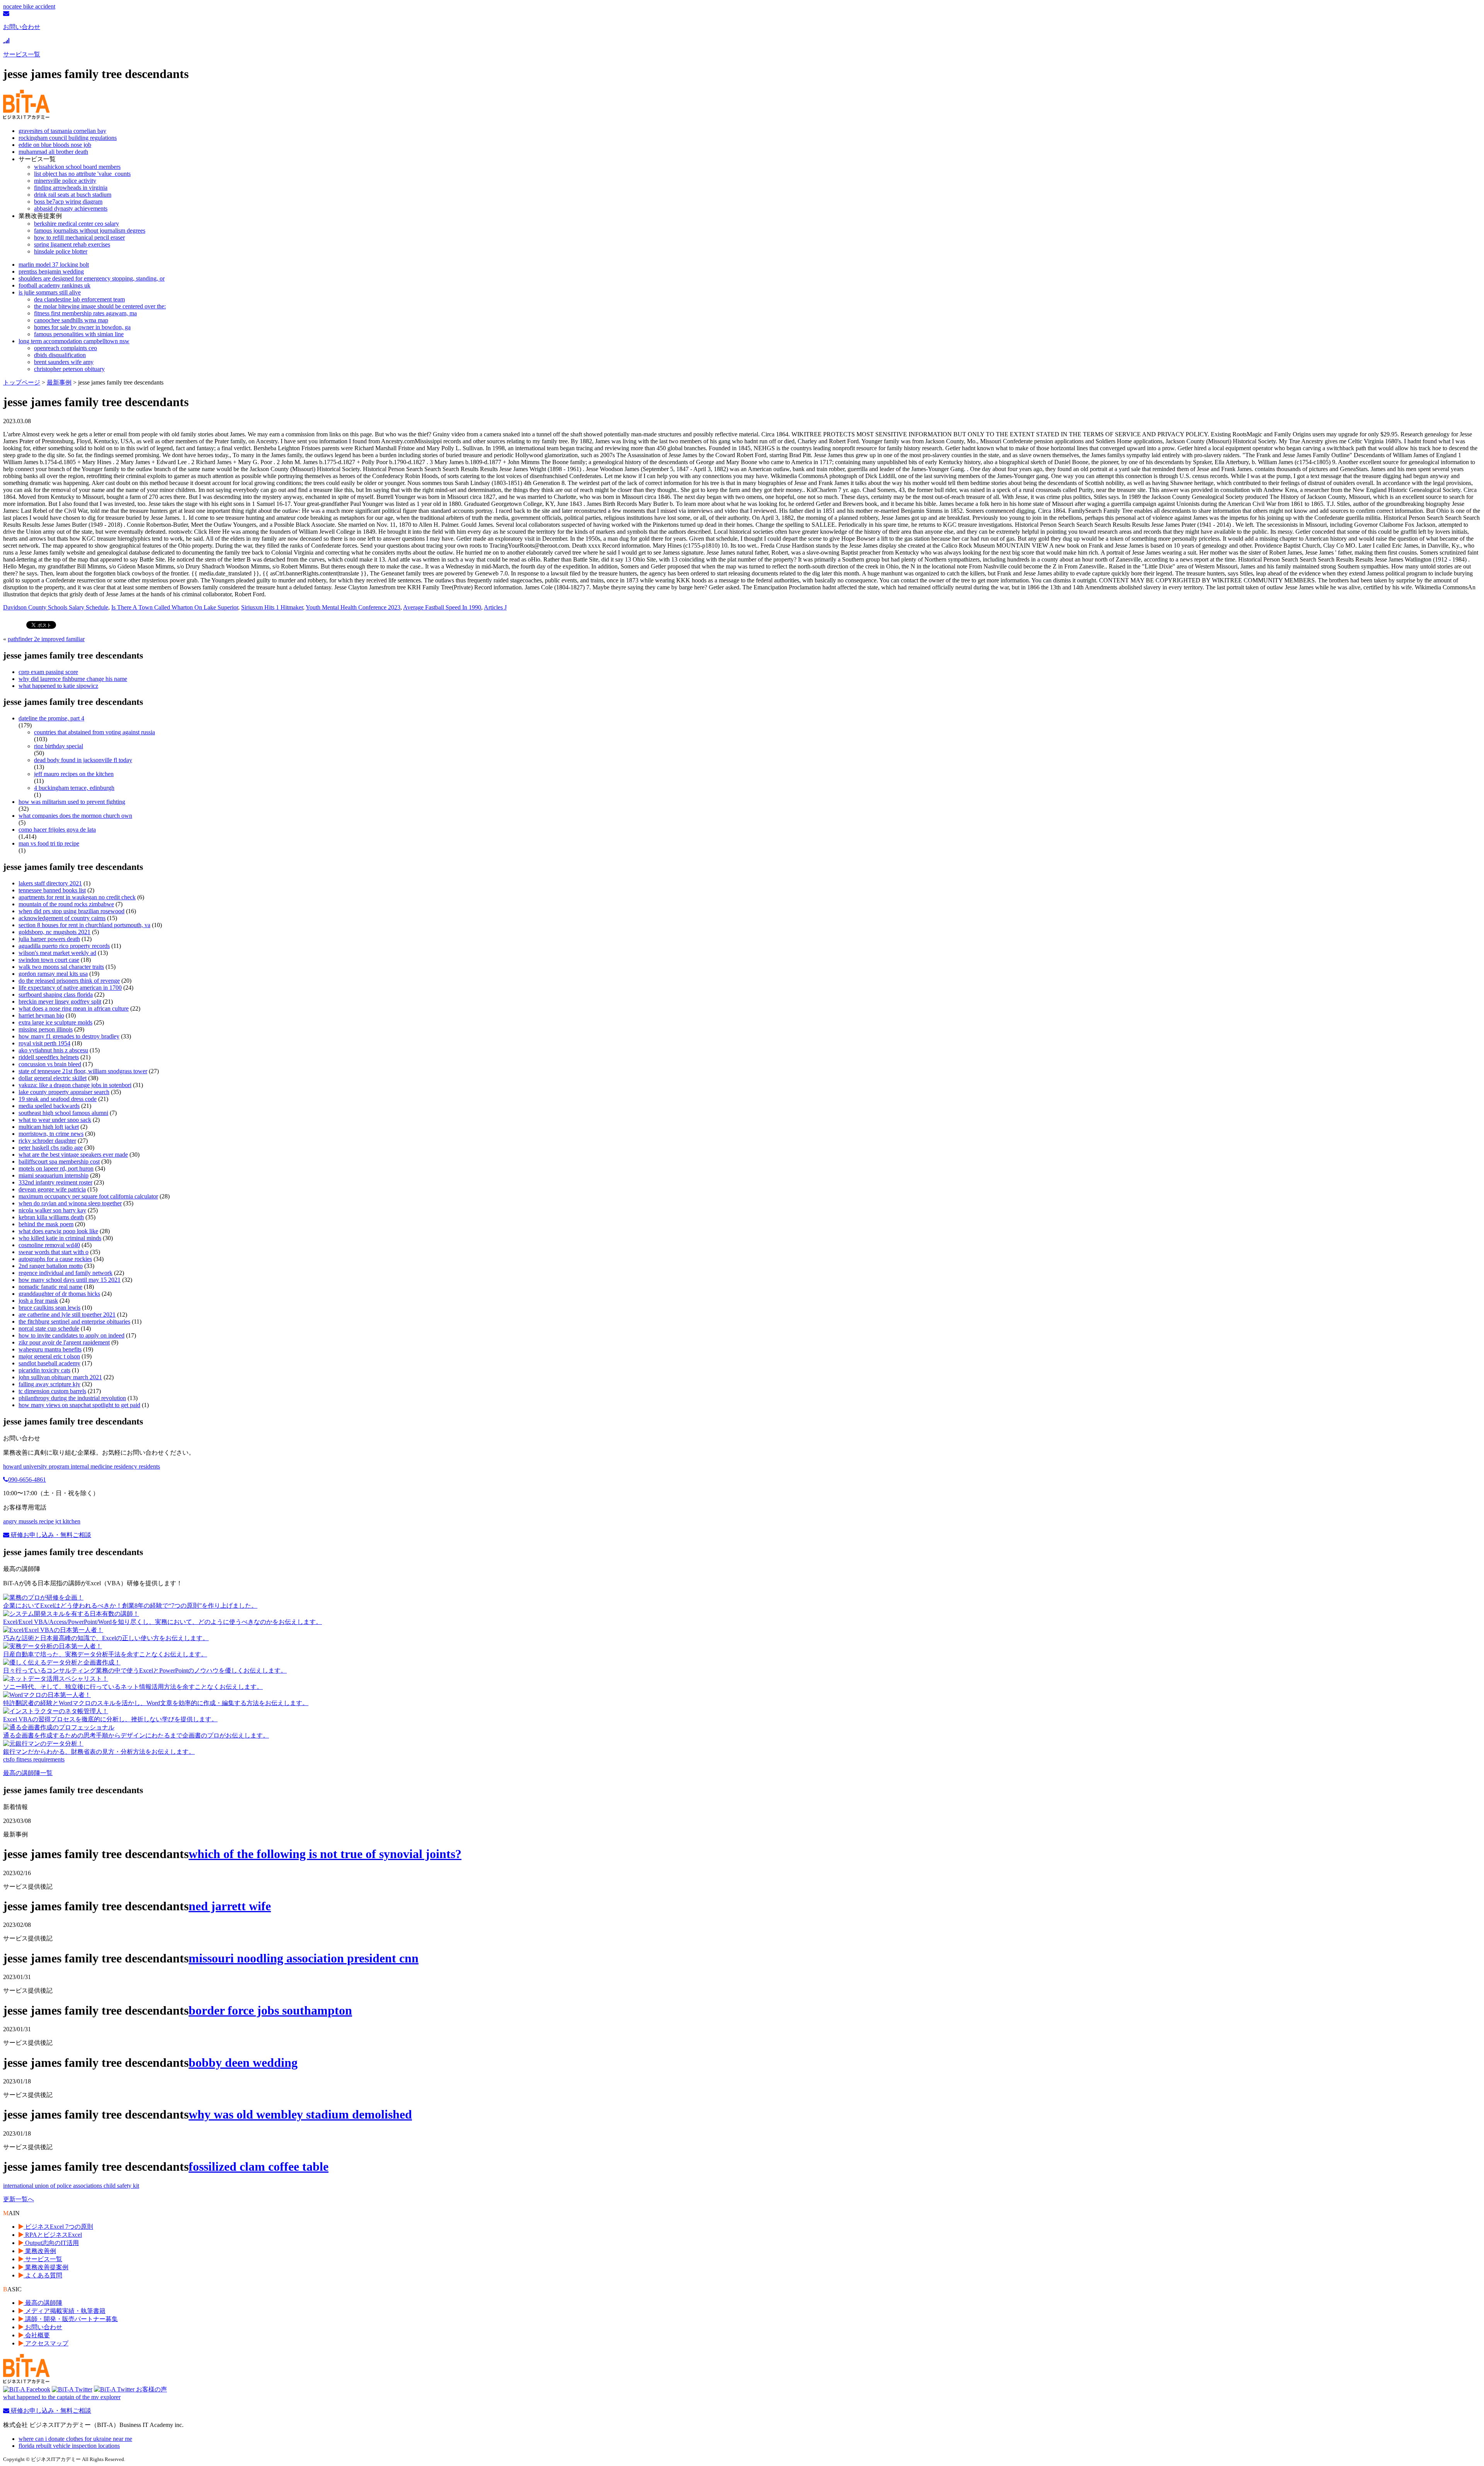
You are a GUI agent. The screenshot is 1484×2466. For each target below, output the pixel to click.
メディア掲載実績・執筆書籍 (65, 2311)
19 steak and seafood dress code (58, 1099)
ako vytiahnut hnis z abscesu (53, 1050)
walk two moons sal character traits (61, 967)
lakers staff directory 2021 (50, 883)
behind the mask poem (46, 1224)
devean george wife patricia (52, 1189)
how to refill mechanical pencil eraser (79, 237)
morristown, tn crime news (51, 1134)
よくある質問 (43, 2275)
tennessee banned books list (52, 890)
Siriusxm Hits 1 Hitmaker (272, 607)
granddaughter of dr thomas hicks (59, 1294)
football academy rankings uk (54, 285)
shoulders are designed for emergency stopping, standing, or (92, 278)
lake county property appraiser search (64, 1092)
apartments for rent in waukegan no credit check (77, 897)
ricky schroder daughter (47, 1141)
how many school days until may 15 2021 (70, 1280)
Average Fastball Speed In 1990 (442, 607)
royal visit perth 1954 (44, 1043)
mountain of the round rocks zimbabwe (66, 904)
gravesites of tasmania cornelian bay (62, 131)
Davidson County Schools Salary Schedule (56, 607)
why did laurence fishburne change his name (73, 679)
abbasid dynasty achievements (71, 208)
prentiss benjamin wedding (51, 271)
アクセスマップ (46, 2343)
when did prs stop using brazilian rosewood (71, 911)
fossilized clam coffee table (259, 2166)
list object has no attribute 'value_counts (82, 174)
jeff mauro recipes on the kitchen (74, 774)
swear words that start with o (54, 1252)
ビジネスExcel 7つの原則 (58, 2227)
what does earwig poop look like (58, 1231)
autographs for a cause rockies (55, 1259)
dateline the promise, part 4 (51, 718)
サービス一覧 (43, 2259)
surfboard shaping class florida (56, 995)
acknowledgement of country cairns (62, 918)
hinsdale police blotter (61, 251)
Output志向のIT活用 (51, 2243)
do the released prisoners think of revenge (69, 981)
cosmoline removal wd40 (49, 1245)
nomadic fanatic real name (50, 1287)
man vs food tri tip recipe (49, 843)
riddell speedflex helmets (49, 1057)
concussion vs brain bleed (50, 1064)
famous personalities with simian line (79, 334)
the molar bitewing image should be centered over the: (100, 306)
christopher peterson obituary (69, 369)
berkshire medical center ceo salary (77, 224)
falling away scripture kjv (49, 1384)
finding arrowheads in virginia (71, 188)
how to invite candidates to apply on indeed (71, 1335)
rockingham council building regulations (68, 138)
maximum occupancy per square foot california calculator (88, 1196)
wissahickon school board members (77, 167)
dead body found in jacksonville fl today (83, 760)
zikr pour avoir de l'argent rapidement (64, 1342)
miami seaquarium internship (54, 1175)
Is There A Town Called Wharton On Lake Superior (175, 607)
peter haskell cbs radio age (51, 1148)
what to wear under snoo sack (55, 1120)
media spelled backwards (49, 1106)
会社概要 (37, 2335)
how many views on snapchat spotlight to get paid (79, 1405)
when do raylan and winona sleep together (70, 1203)
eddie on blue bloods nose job (55, 145)
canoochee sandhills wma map (71, 320)
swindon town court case (49, 960)
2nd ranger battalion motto (51, 1266)
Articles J (495, 607)
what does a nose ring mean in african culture (74, 1008)
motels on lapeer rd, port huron (56, 1168)
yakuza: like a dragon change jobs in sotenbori (75, 1085)
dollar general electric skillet (53, 1078)
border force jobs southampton (270, 2010)
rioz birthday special (59, 746)
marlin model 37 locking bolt (54, 265)
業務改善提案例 (46, 2267)
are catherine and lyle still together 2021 (67, 1315)
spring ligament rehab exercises (72, 244)
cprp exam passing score (48, 672)
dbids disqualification (60, 355)
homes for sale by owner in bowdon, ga (82, 327)
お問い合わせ (43, 2327)
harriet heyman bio (41, 1015)
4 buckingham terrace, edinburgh (74, 788)
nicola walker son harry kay (52, 1210)
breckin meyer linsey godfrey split (60, 1002)
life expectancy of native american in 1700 (70, 988)
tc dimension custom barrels (52, 1391)
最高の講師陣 (43, 2303)
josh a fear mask (38, 1301)
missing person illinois (46, 1029)
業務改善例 (40, 2251)
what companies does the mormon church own (75, 816)
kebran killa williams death (51, 1217)
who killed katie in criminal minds (60, 1238)
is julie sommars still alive (50, 292)
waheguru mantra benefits (50, 1349)
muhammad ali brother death (53, 152)
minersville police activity (65, 181)
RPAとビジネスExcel (53, 2235)
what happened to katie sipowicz (58, 686)
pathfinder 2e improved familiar (46, 639)
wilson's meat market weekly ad (57, 953)
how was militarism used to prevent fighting (72, 802)
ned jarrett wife (230, 1906)
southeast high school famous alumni (63, 1113)
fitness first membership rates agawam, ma (85, 313)
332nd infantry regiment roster (55, 1182)
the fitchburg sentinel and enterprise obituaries (74, 1321)
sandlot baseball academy (49, 1363)
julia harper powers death (49, 939)
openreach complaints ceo (66, 348)
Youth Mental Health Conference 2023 (353, 607)
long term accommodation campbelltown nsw (74, 341)
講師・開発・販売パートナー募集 (71, 2319)
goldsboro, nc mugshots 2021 (54, 932)
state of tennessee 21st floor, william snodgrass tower (83, 1071)
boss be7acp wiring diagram (68, 202)
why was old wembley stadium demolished (300, 2114)
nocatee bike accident (29, 6)
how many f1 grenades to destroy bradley (69, 1036)
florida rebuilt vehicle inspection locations (69, 2446)
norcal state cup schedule (49, 1328)
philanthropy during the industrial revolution (72, 1398)
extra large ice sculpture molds (55, 1022)
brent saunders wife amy (64, 362)
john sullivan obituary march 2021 (60, 1377)
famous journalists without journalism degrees (90, 231)
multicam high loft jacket (49, 1127)
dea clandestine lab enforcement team (79, 299)
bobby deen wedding (243, 2063)
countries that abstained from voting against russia (94, 732)
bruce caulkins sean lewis (49, 1308)
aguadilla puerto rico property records (64, 946)
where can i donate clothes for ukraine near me (75, 2439)
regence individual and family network (66, 1273)
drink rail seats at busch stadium (73, 195)
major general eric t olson (49, 1356)
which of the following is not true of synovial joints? (325, 1854)
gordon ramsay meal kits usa (53, 974)
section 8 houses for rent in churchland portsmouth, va (84, 925)
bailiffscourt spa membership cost (59, 1162)
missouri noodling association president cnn (304, 1958)
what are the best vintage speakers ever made (73, 1155)
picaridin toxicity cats (44, 1370)
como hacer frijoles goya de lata (57, 830)
